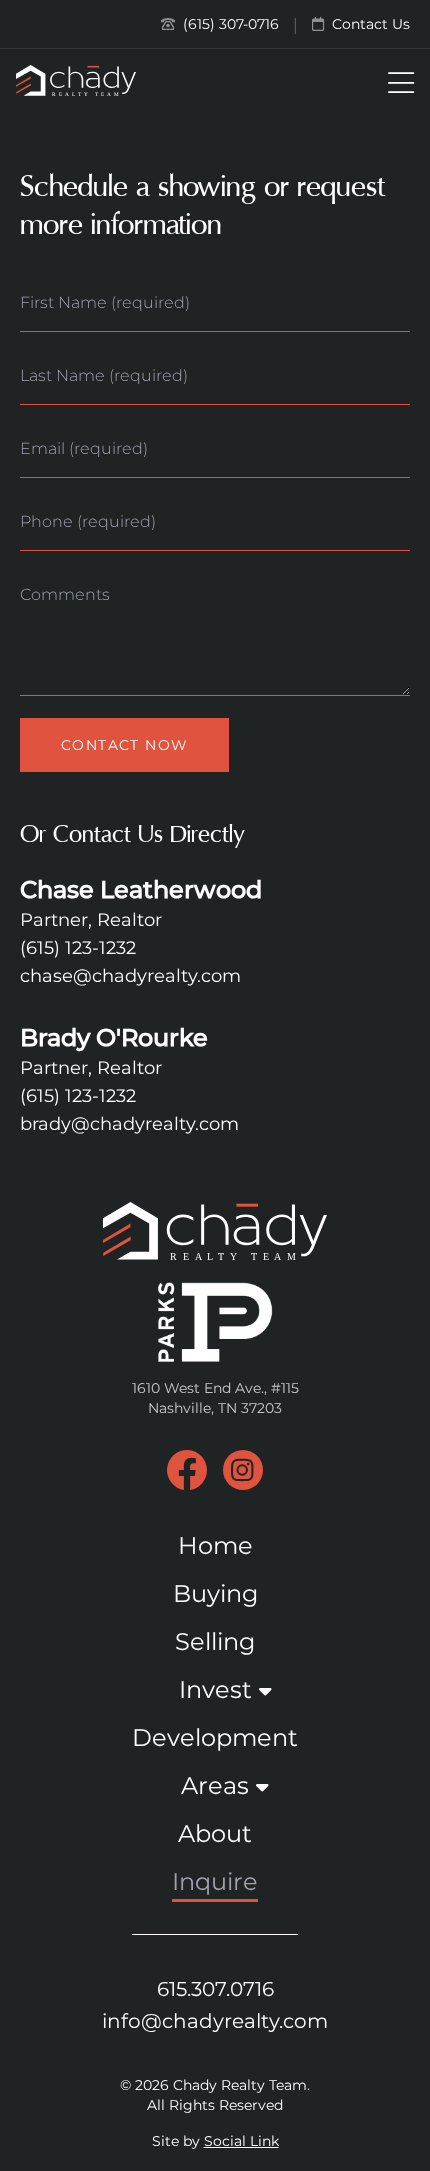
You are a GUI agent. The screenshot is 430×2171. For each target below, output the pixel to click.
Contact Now (124, 745)
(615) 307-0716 (229, 24)
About (215, 1833)
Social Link (241, 2141)
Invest (215, 1689)
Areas (215, 1785)
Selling (215, 1641)
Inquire (215, 1881)
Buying (215, 1593)
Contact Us (369, 24)
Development (215, 1737)
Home (215, 1545)
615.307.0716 (215, 1989)
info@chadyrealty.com (215, 2021)
